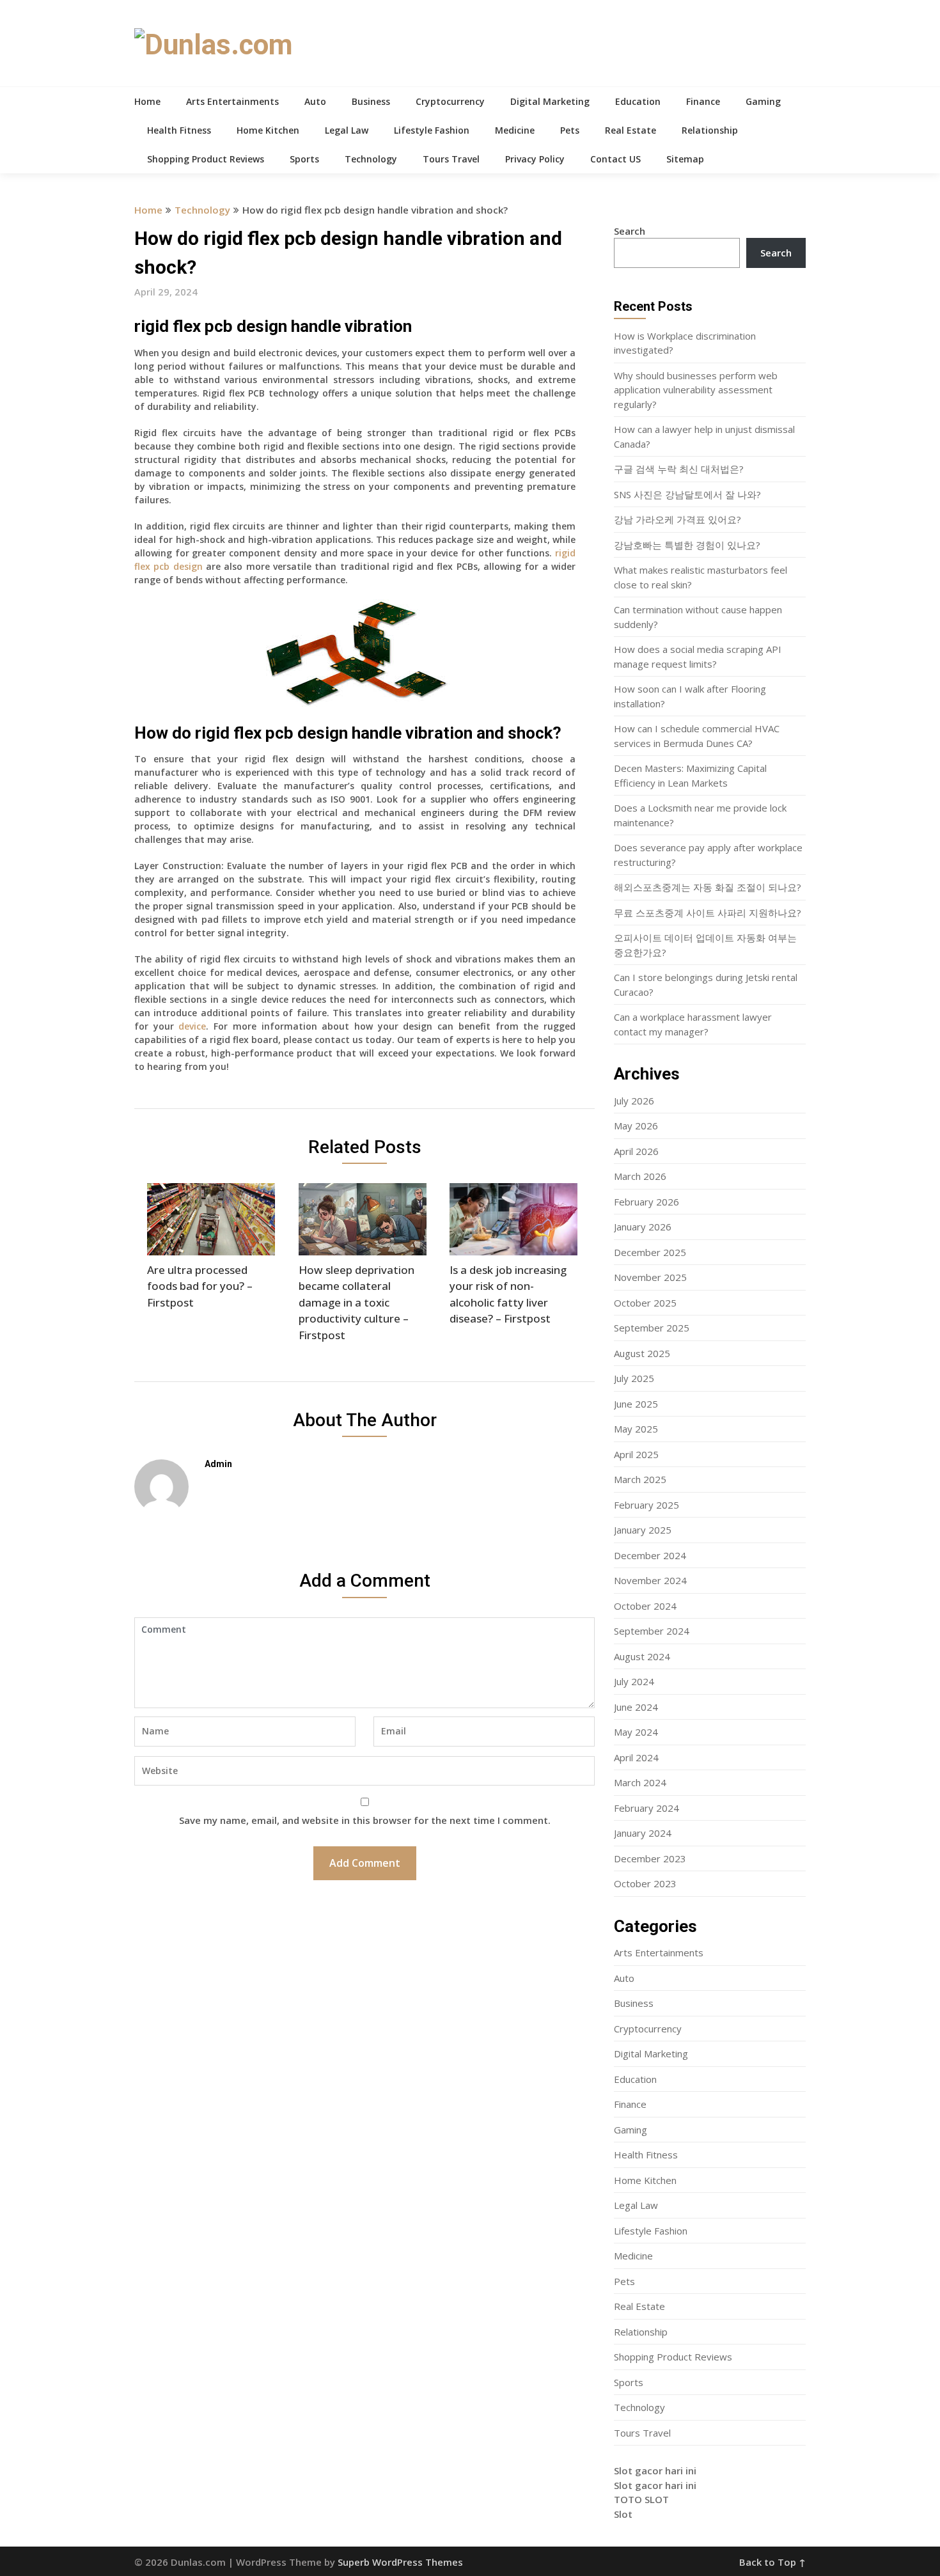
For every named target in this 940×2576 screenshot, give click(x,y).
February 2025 (646, 1505)
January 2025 (643, 1530)
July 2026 (634, 1101)
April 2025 (636, 1454)
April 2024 (636, 1757)
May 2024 (636, 1732)
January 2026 (643, 1227)
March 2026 (640, 1176)
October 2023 (645, 1883)
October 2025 (645, 1303)
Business (371, 101)
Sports (304, 159)
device (192, 1026)
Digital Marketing (550, 101)
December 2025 (650, 1252)
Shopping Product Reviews (206, 159)
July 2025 (634, 1378)
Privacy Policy (535, 159)
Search (630, 231)
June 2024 (636, 1707)
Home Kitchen (268, 130)
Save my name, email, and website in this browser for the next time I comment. (365, 1820)
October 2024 (645, 1606)
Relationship (710, 130)
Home (147, 101)
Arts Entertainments (232, 101)
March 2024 (640, 1782)
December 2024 (650, 1555)
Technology (371, 159)
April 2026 (636, 1151)
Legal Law (347, 130)
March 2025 (640, 1479)
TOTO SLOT (641, 2499)
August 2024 (642, 1656)
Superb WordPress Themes (400, 2562)
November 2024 (650, 1580)
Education (638, 101)
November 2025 (650, 1277)
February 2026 (646, 1202)
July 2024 (634, 1681)
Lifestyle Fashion (432, 130)
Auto (315, 101)
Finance (703, 101)
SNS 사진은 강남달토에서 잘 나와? (687, 494)
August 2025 (642, 1353)
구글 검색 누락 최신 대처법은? (679, 469)
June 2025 (636, 1404)
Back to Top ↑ (772, 2562)
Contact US (615, 159)
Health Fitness (179, 130)
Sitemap (685, 159)
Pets (570, 130)
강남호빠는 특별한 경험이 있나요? (687, 545)
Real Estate (631, 130)
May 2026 (636, 1126)
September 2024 (652, 1631)
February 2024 (646, 1808)
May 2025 (636, 1429)
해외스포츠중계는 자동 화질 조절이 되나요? (708, 887)
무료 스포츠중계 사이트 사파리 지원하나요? (708, 913)
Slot (623, 2514)
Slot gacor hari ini (655, 2470)
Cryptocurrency (450, 101)
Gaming (763, 101)
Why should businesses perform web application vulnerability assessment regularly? (696, 390)
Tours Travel (451, 159)
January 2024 (643, 1833)
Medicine (515, 130)
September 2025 (652, 1328)
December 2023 (650, 1858)
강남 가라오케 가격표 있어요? (678, 519)
